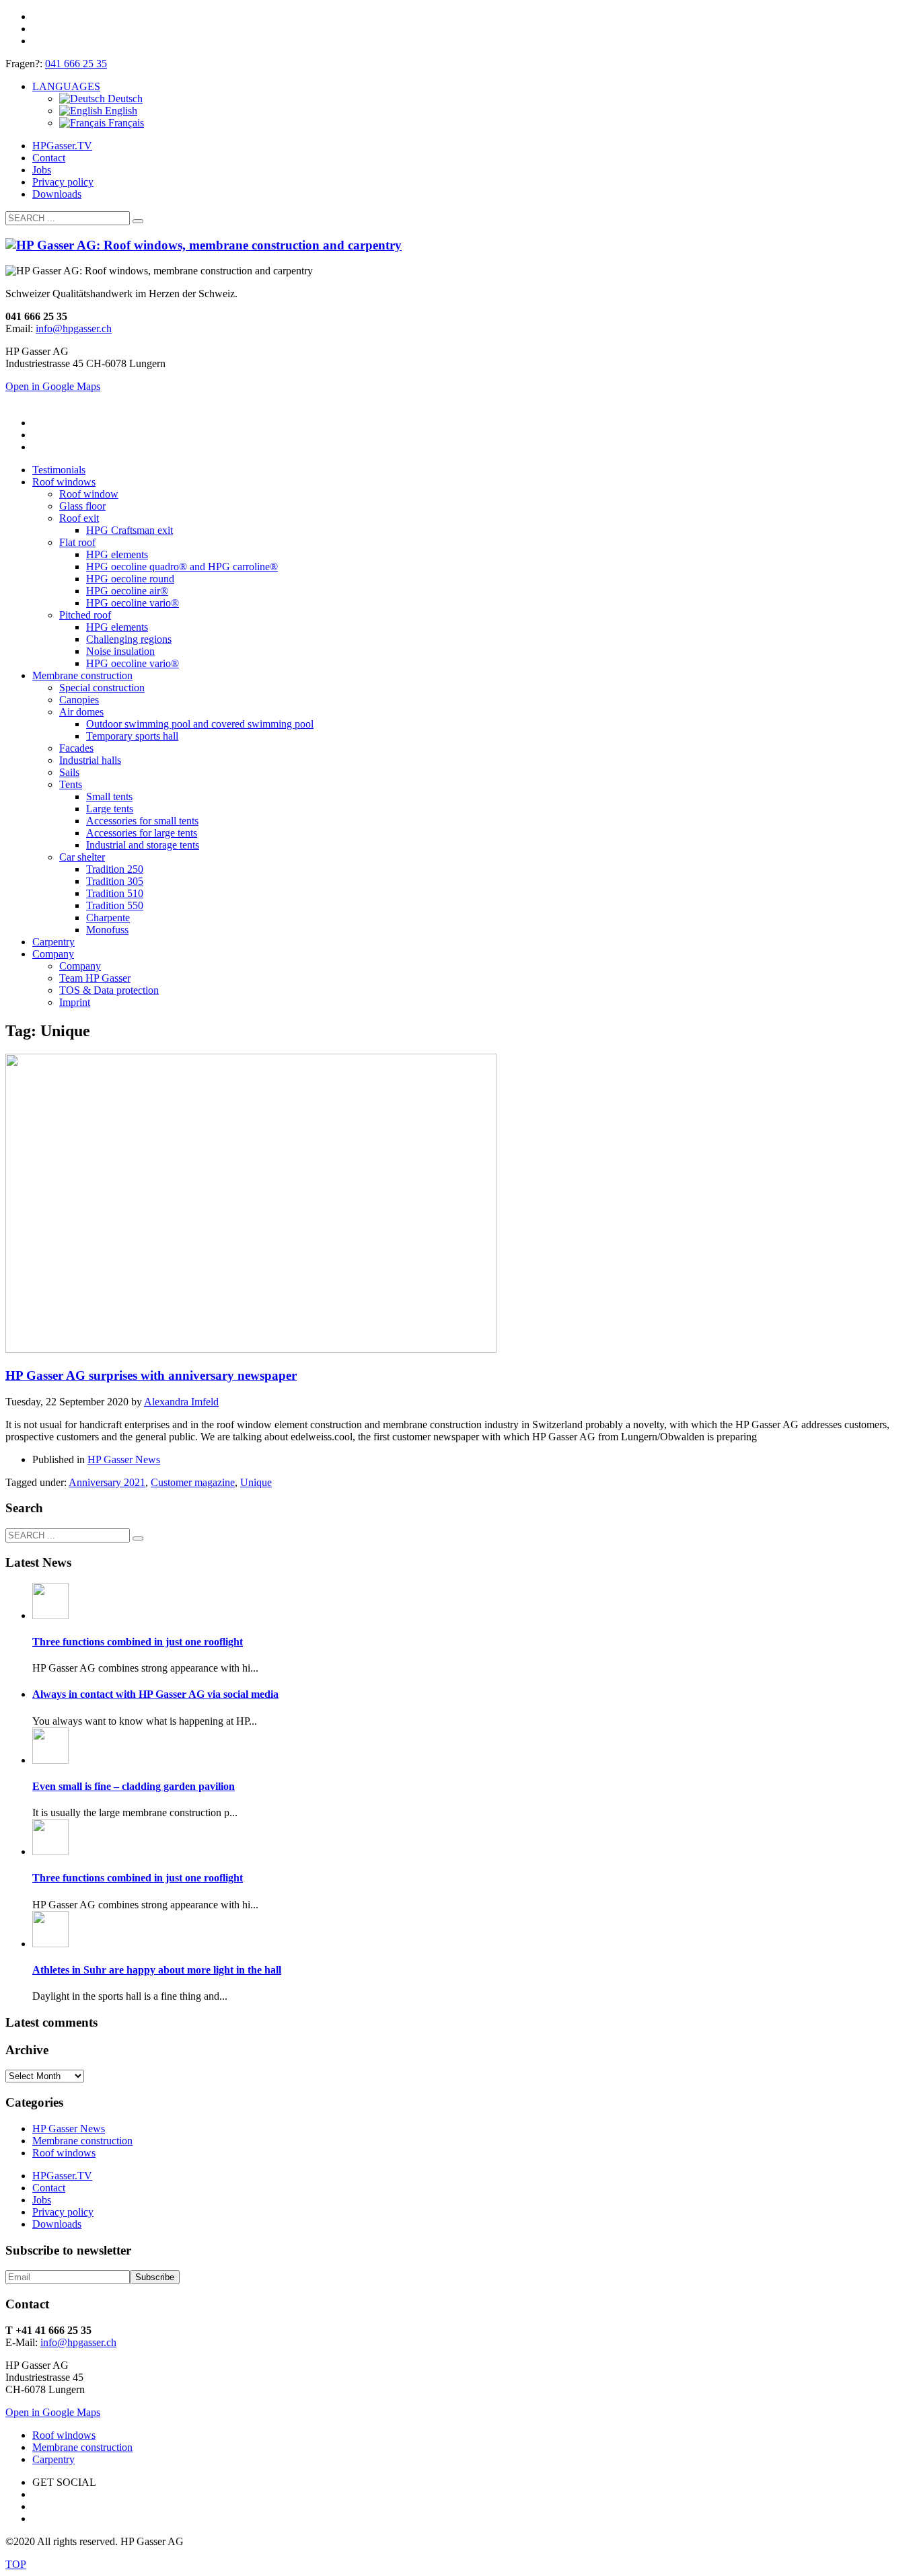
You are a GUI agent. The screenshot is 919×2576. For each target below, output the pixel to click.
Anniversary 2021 (107, 1482)
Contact (49, 158)
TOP (16, 2564)
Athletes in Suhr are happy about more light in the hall (157, 1970)
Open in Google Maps (53, 2412)
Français (125, 123)
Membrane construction (82, 2141)
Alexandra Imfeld (181, 1402)
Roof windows (64, 2153)
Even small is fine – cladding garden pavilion (134, 1786)
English (120, 111)
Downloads (57, 194)
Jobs (42, 170)
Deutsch (124, 99)
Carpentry (53, 2459)
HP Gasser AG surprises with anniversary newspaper (151, 1375)
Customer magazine (193, 1482)
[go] (138, 221)
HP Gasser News (124, 1459)
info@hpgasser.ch (74, 328)
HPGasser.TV (62, 146)
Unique (256, 1482)
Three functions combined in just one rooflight (138, 1642)
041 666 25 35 (76, 64)
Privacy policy (63, 182)
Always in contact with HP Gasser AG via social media (155, 1694)
